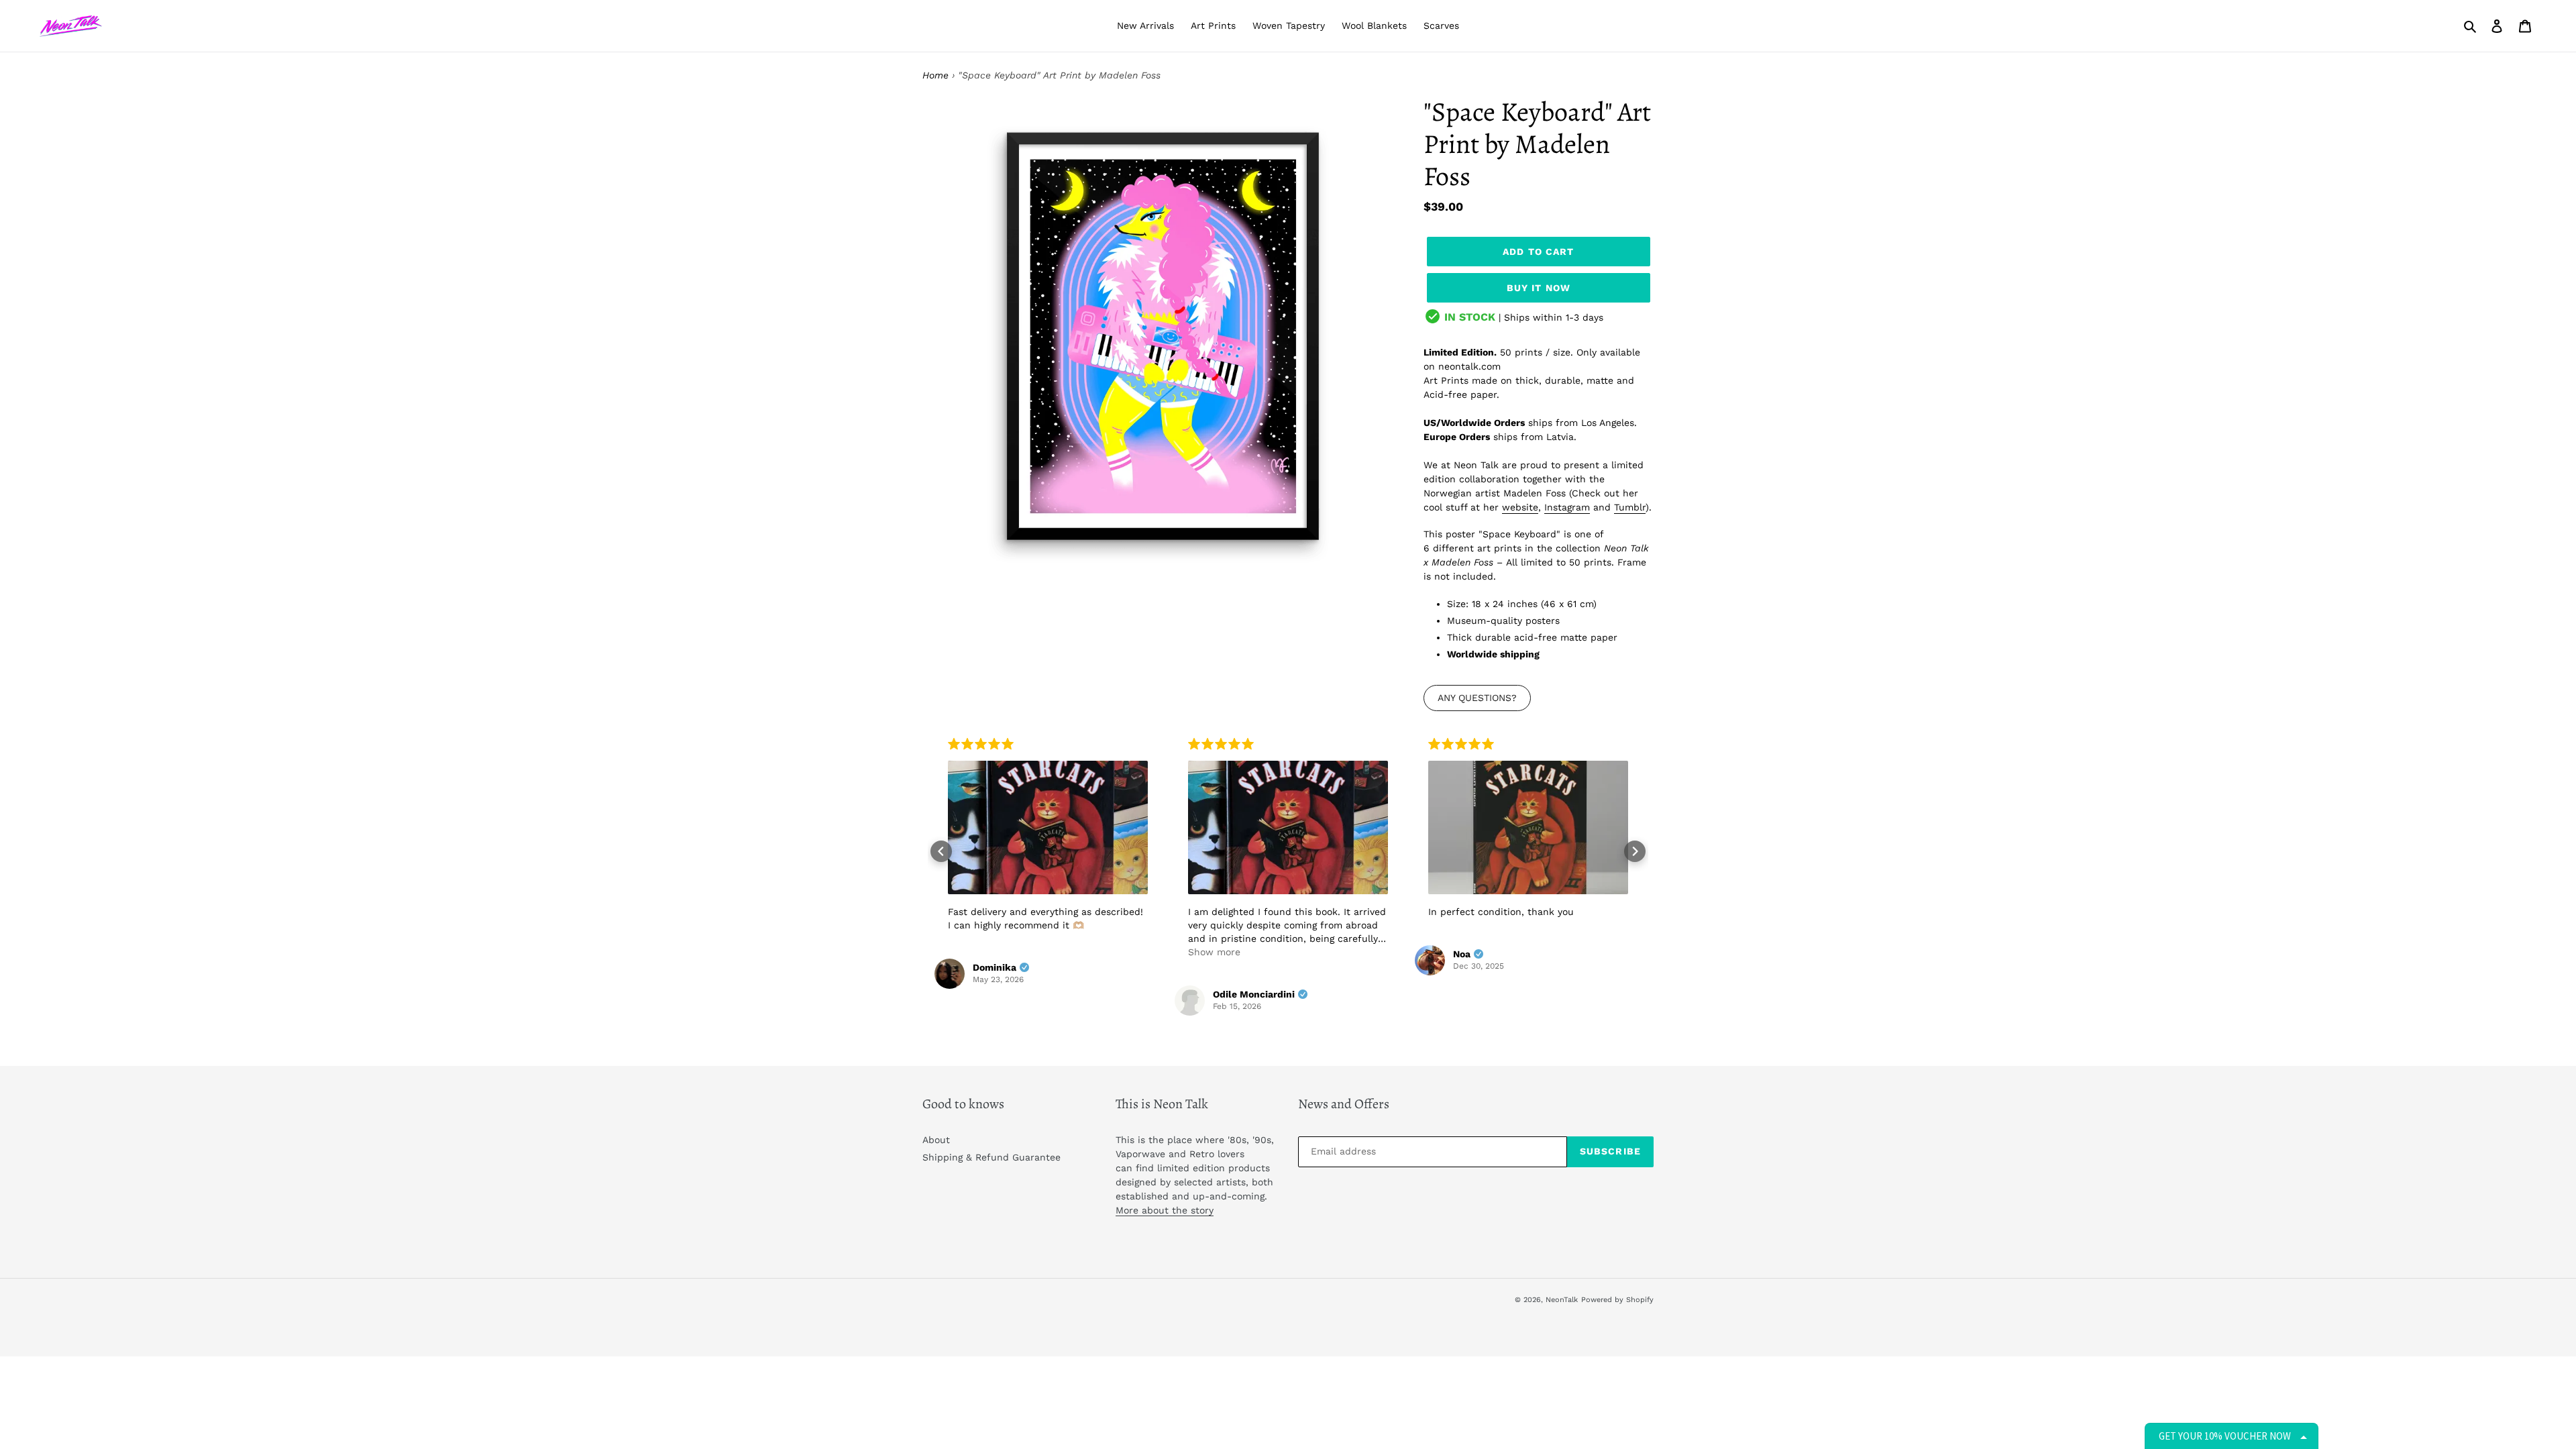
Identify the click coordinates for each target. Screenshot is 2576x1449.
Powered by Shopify (1617, 1300)
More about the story (1165, 1210)
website (1520, 507)
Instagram (1567, 507)
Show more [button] (1214, 952)
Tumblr (1630, 507)
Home (935, 75)
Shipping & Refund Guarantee (991, 1157)
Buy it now (1539, 288)
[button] (941, 851)
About (936, 1140)
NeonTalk (1562, 1300)
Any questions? (1477, 698)
